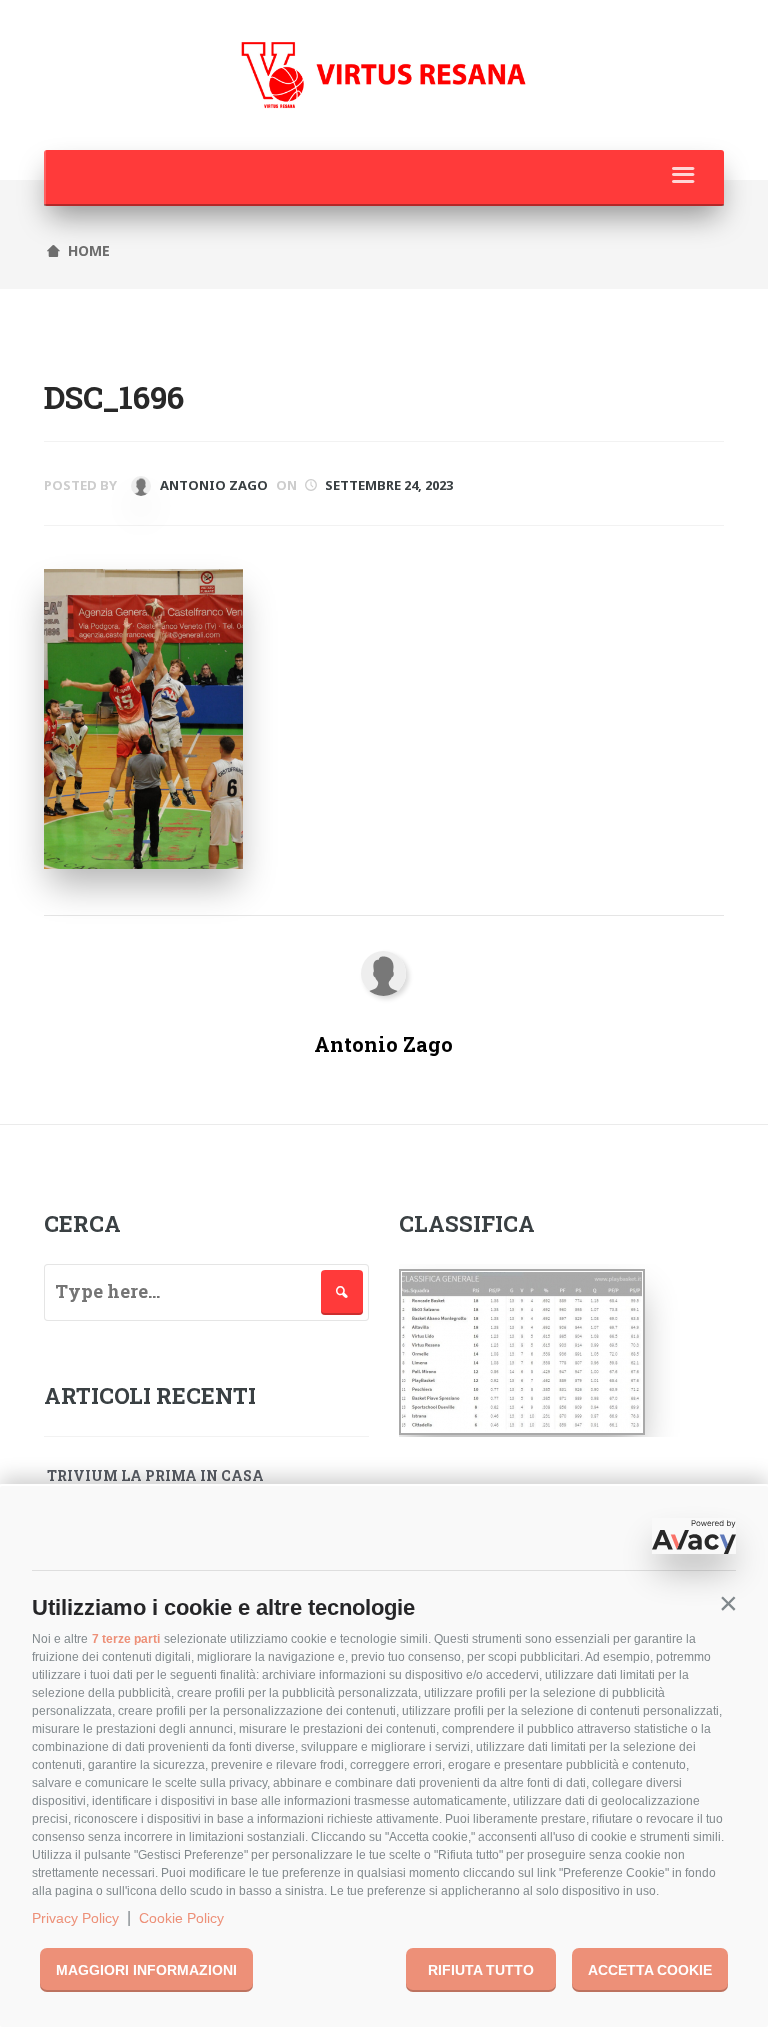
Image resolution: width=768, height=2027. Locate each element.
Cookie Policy (181, 1918)
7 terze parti (126, 1639)
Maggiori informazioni (146, 1970)
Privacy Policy (75, 1918)
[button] (728, 1603)
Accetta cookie (650, 1970)
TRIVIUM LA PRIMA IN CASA (155, 1475)
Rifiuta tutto (481, 1970)
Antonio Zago (212, 485)
